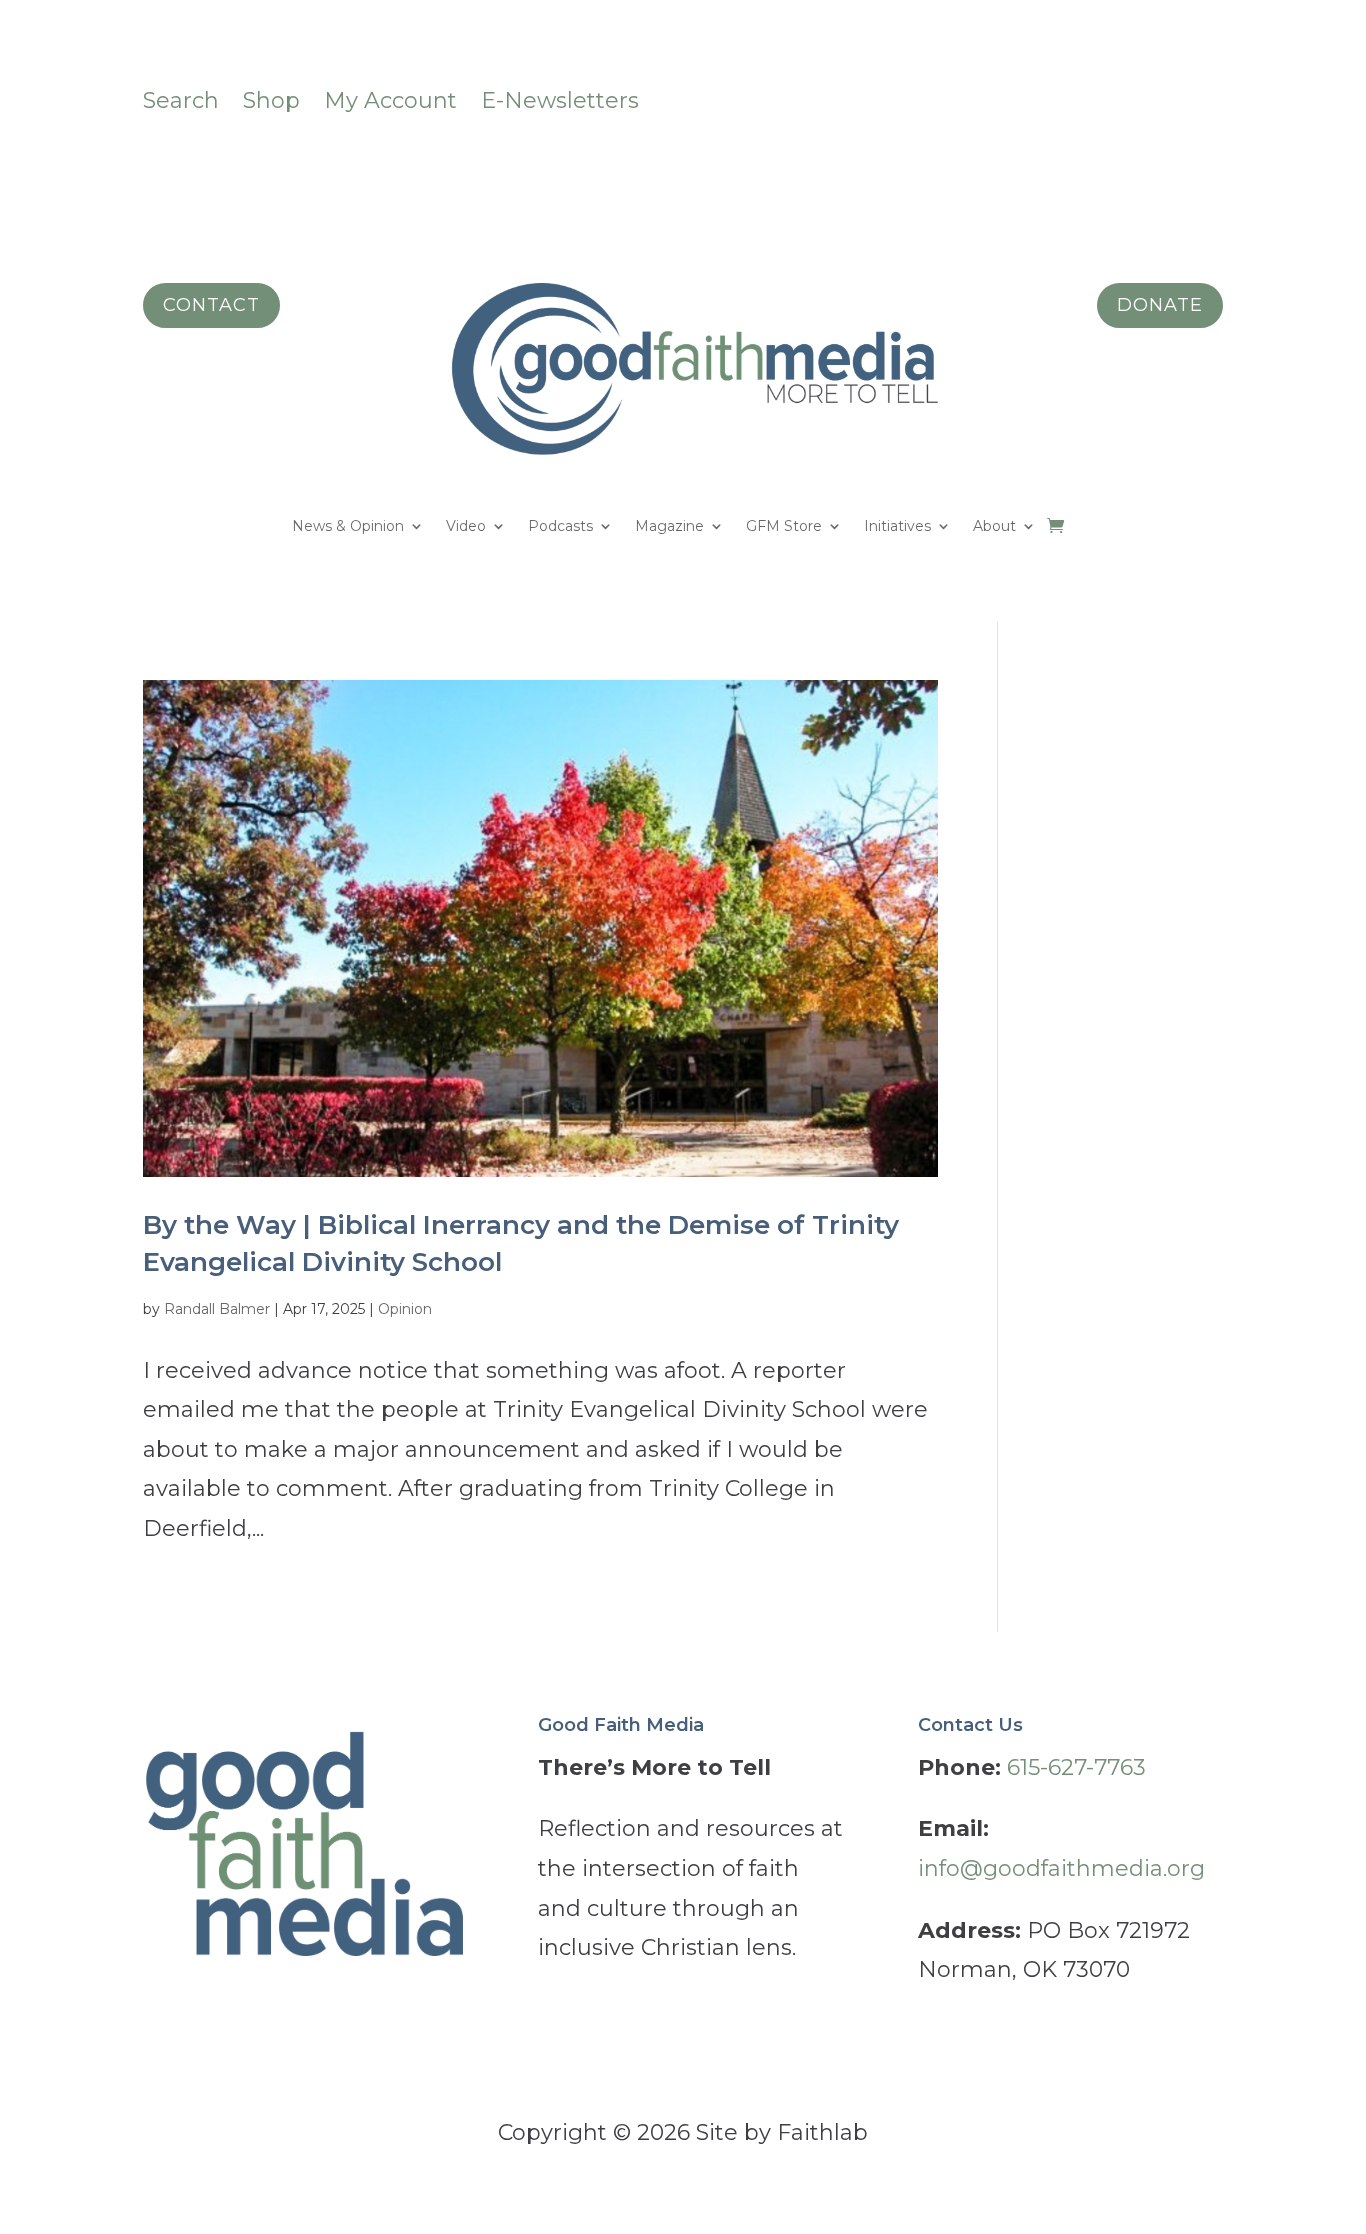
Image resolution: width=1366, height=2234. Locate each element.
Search (181, 100)
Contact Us (970, 1725)
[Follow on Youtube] (1207, 97)
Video (466, 527)
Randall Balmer (217, 1309)
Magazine (669, 527)
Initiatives (897, 527)
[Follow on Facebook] (967, 97)
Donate (1160, 305)
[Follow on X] (1167, 97)
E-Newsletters (560, 100)
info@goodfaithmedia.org (1061, 1868)
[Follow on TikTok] (1087, 97)
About (994, 527)
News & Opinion (348, 527)
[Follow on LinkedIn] (1127, 97)
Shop (271, 100)
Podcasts (560, 527)
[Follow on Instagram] (1007, 97)
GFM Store (784, 527)
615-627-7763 (1076, 1767)
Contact (211, 305)
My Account (390, 100)
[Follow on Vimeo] (1047, 97)
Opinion (405, 1309)
